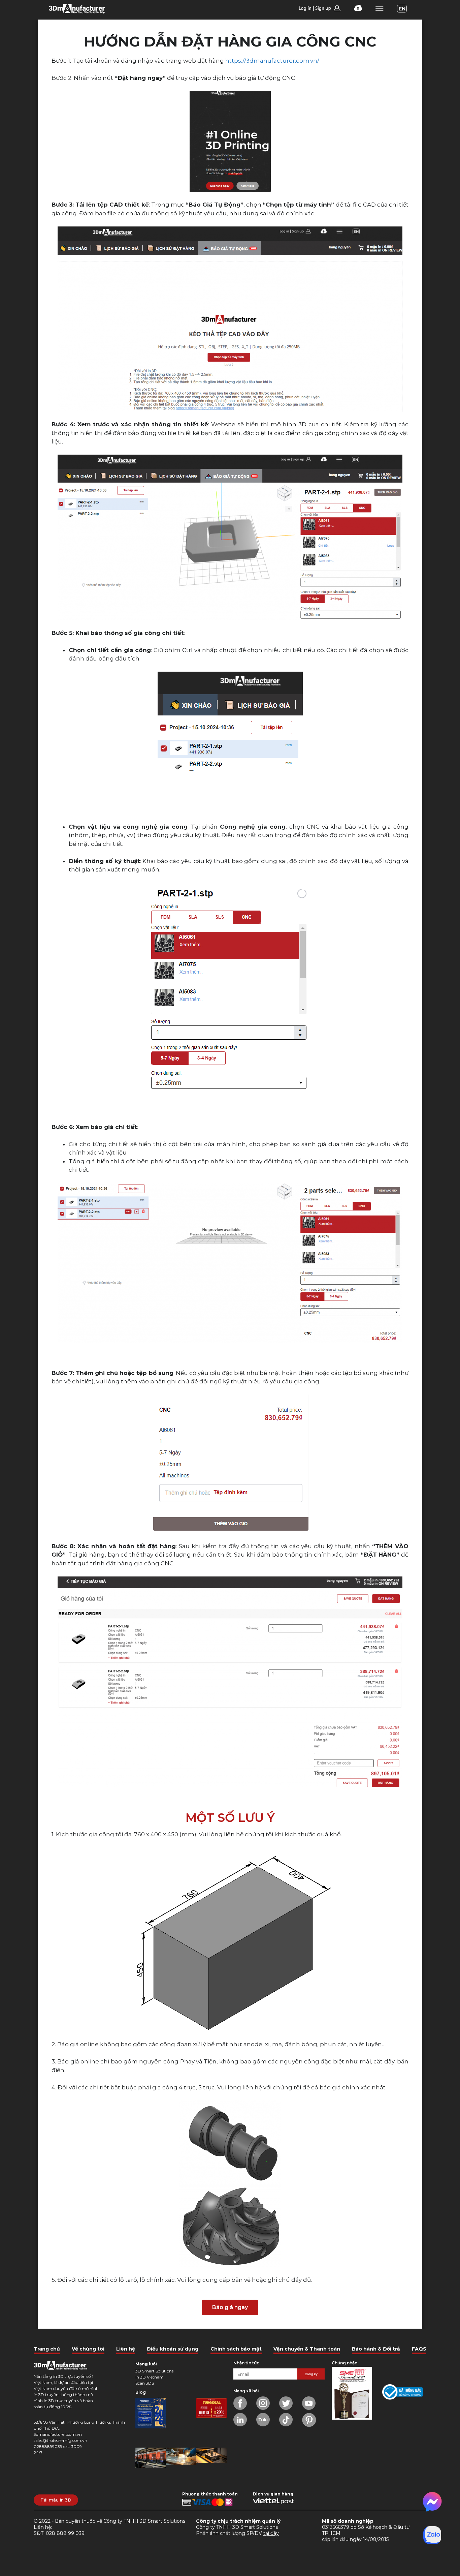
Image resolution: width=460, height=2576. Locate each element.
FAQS (419, 2349)
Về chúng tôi (88, 2349)
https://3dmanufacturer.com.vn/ (272, 61)
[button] (230, 2307)
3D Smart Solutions (154, 2371)
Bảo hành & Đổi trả (376, 2349)
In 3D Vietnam (150, 2377)
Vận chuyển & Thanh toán (307, 2349)
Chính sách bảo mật (236, 2349)
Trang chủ (47, 2349)
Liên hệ (126, 2349)
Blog (141, 2392)
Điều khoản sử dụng (173, 2349)
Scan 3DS (145, 2383)
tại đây (271, 2533)
